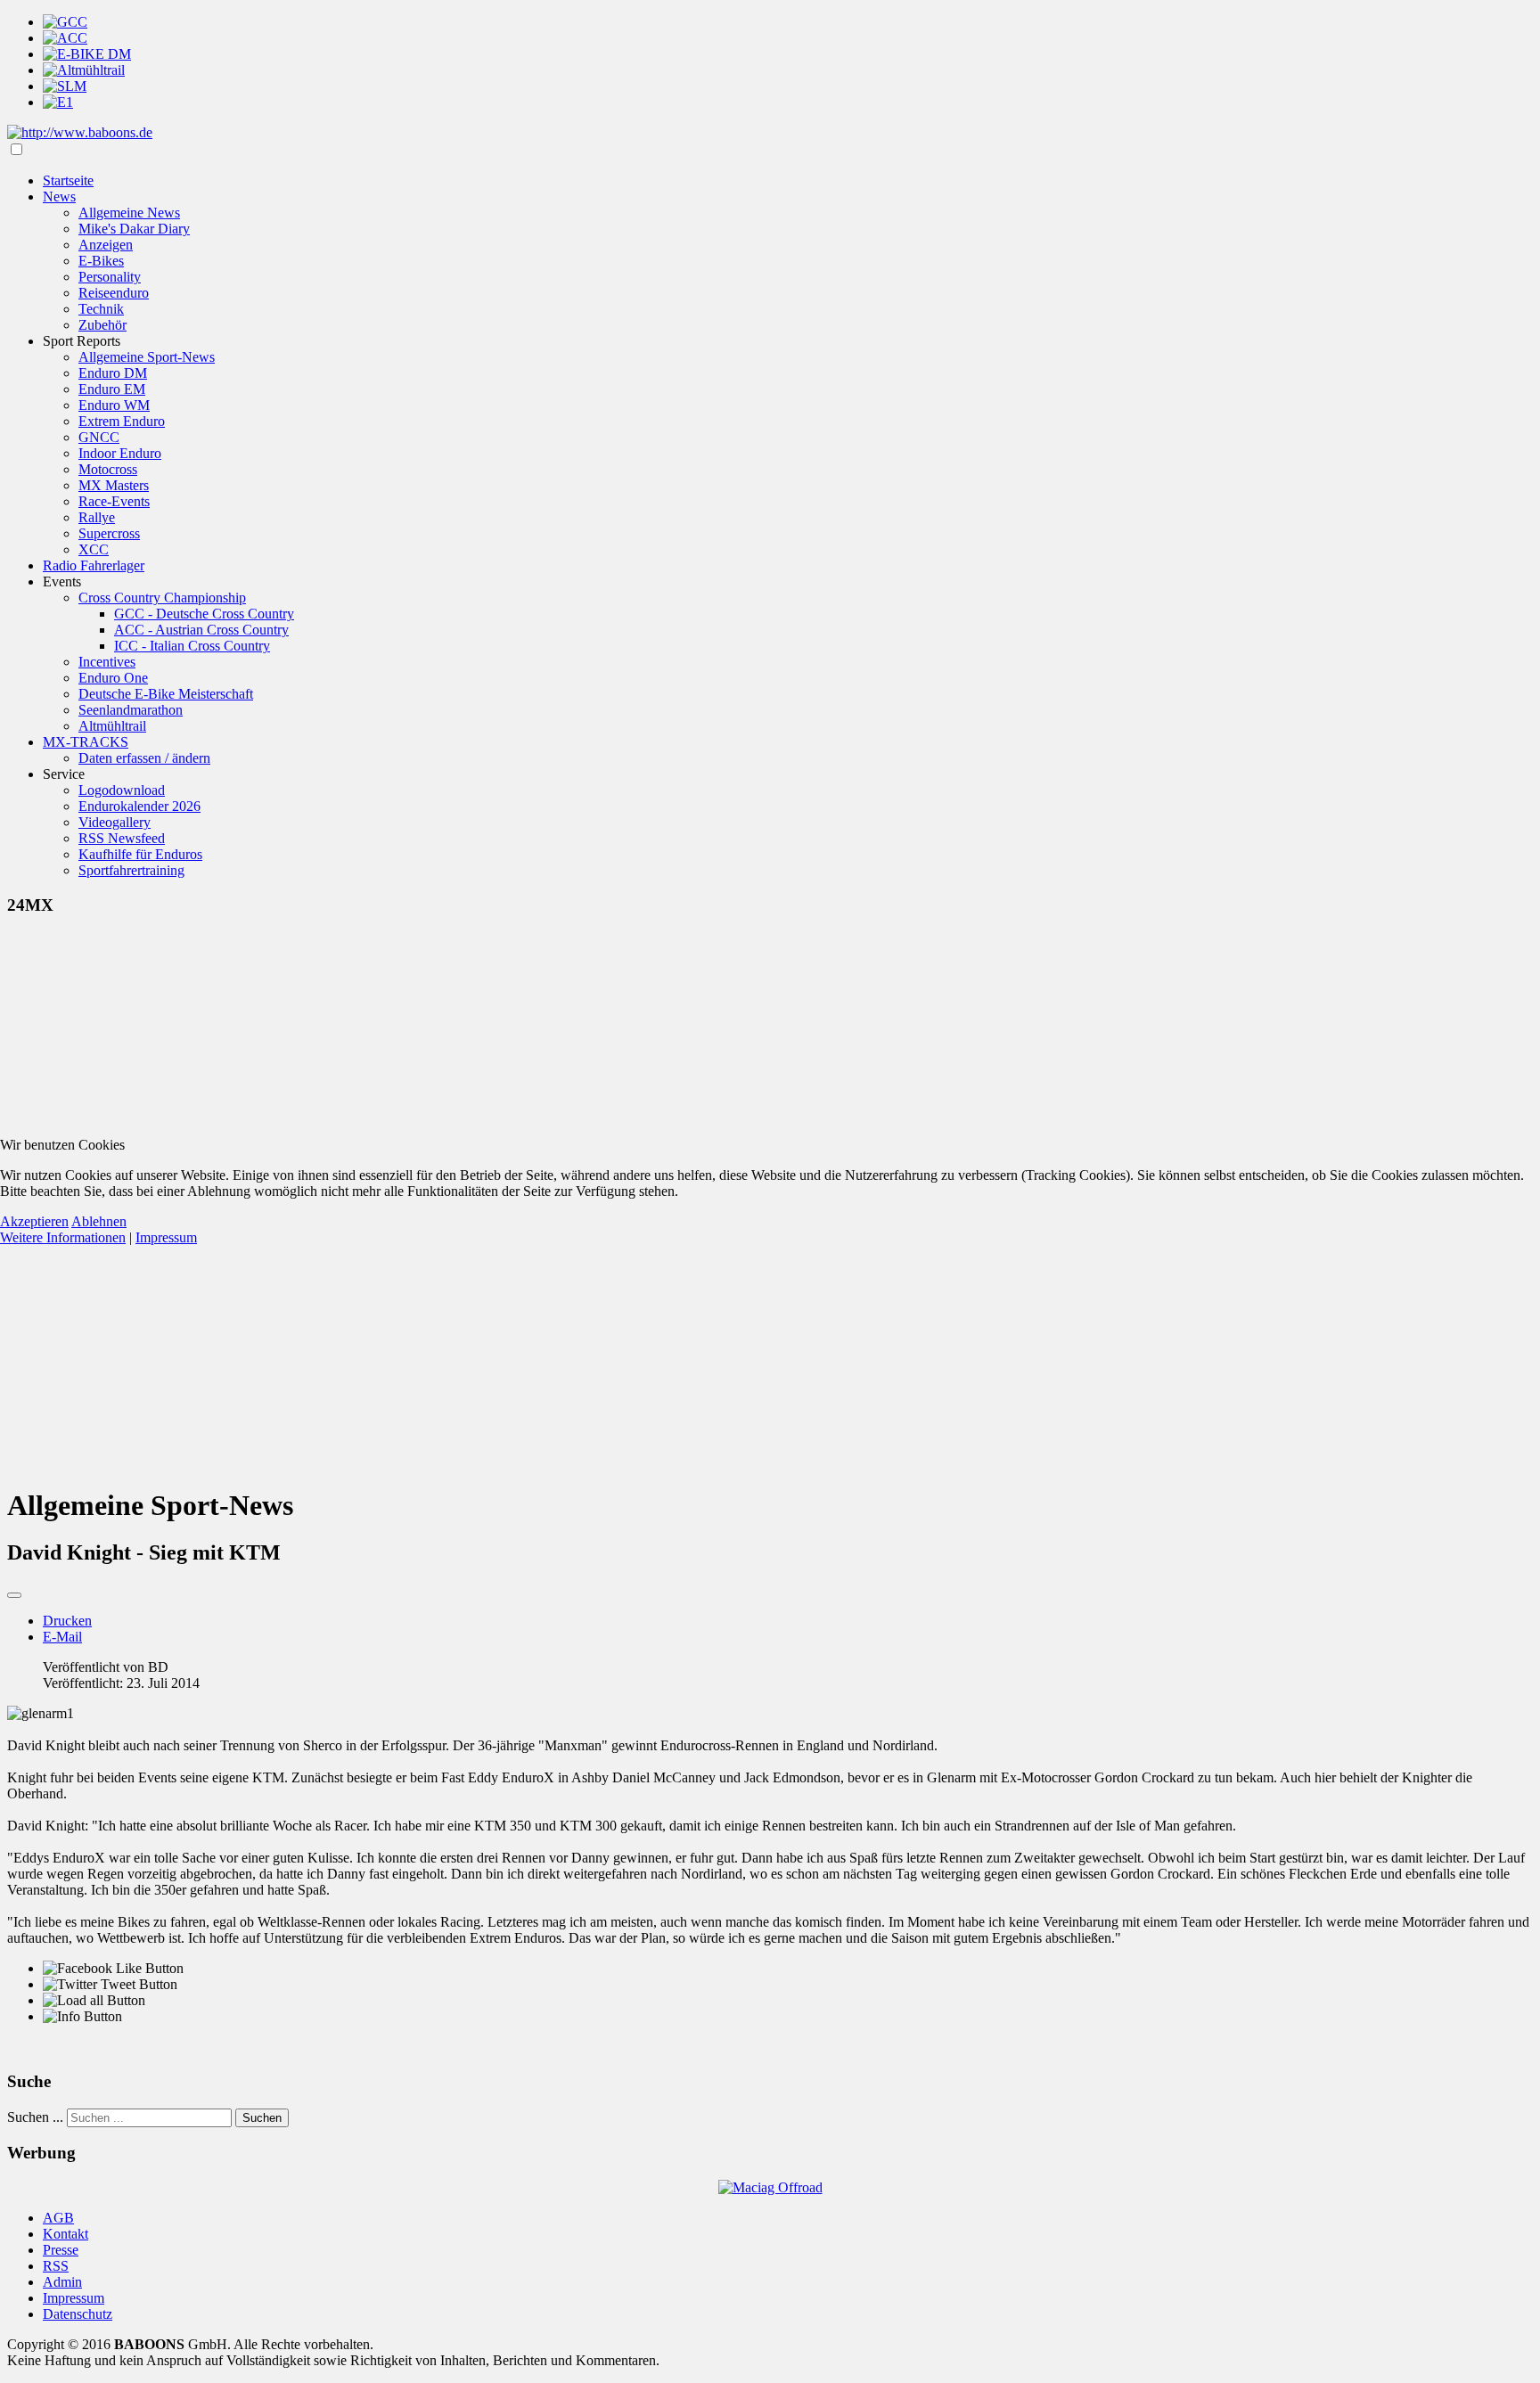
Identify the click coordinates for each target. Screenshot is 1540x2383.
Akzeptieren (34, 1221)
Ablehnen (99, 1221)
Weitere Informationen (63, 1237)
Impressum (166, 1237)
